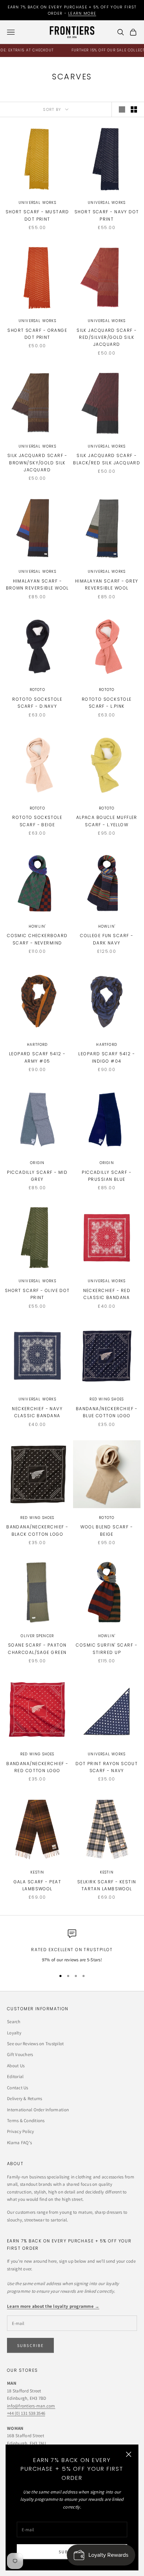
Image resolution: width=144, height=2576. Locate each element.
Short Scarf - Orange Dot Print (37, 334)
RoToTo (37, 690)
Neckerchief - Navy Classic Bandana (37, 1412)
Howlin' (37, 926)
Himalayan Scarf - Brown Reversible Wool (37, 584)
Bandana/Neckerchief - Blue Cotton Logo (107, 1412)
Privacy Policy (21, 2131)
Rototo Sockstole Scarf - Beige (37, 821)
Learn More (82, 13)
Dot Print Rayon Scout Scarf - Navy (107, 1767)
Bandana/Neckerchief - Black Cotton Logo (37, 1530)
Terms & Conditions (26, 2121)
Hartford (37, 1045)
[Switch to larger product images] (122, 109)
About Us (16, 2066)
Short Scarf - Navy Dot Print (107, 215)
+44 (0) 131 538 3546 (26, 2413)
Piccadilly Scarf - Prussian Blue (107, 1176)
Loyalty (14, 2033)
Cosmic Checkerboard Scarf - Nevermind (37, 939)
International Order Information (38, 2110)
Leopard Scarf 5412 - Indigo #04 (107, 1057)
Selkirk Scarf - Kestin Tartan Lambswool (107, 1885)
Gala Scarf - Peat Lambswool (37, 1885)
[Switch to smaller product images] (134, 109)
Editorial (15, 2077)
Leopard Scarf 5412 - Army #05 (37, 1057)
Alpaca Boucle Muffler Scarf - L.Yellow (107, 821)
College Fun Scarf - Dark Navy (107, 939)
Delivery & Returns (25, 2099)
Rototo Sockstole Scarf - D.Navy (37, 703)
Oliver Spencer (37, 1636)
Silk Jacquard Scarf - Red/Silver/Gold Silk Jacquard (107, 337)
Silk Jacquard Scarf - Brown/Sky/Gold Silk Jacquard (37, 463)
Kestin (37, 1872)
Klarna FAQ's (19, 2143)
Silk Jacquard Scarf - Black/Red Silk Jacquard (107, 459)
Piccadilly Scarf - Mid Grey (37, 1176)
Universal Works (37, 203)
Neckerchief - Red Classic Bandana (107, 1294)
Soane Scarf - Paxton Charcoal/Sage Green (37, 1649)
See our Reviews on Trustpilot (35, 2044)
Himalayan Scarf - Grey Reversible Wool (107, 584)
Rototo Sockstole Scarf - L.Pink (107, 703)
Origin (37, 1163)
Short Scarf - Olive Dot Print (37, 1294)
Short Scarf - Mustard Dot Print (37, 215)
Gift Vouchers (20, 2054)
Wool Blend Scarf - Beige (107, 1530)
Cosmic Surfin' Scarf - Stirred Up (107, 1649)
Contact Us (18, 2088)
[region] (72, 1947)
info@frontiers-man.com (31, 2406)
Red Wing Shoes (107, 1399)
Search (14, 2022)
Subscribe (30, 2345)
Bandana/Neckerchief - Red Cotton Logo (37, 1767)
